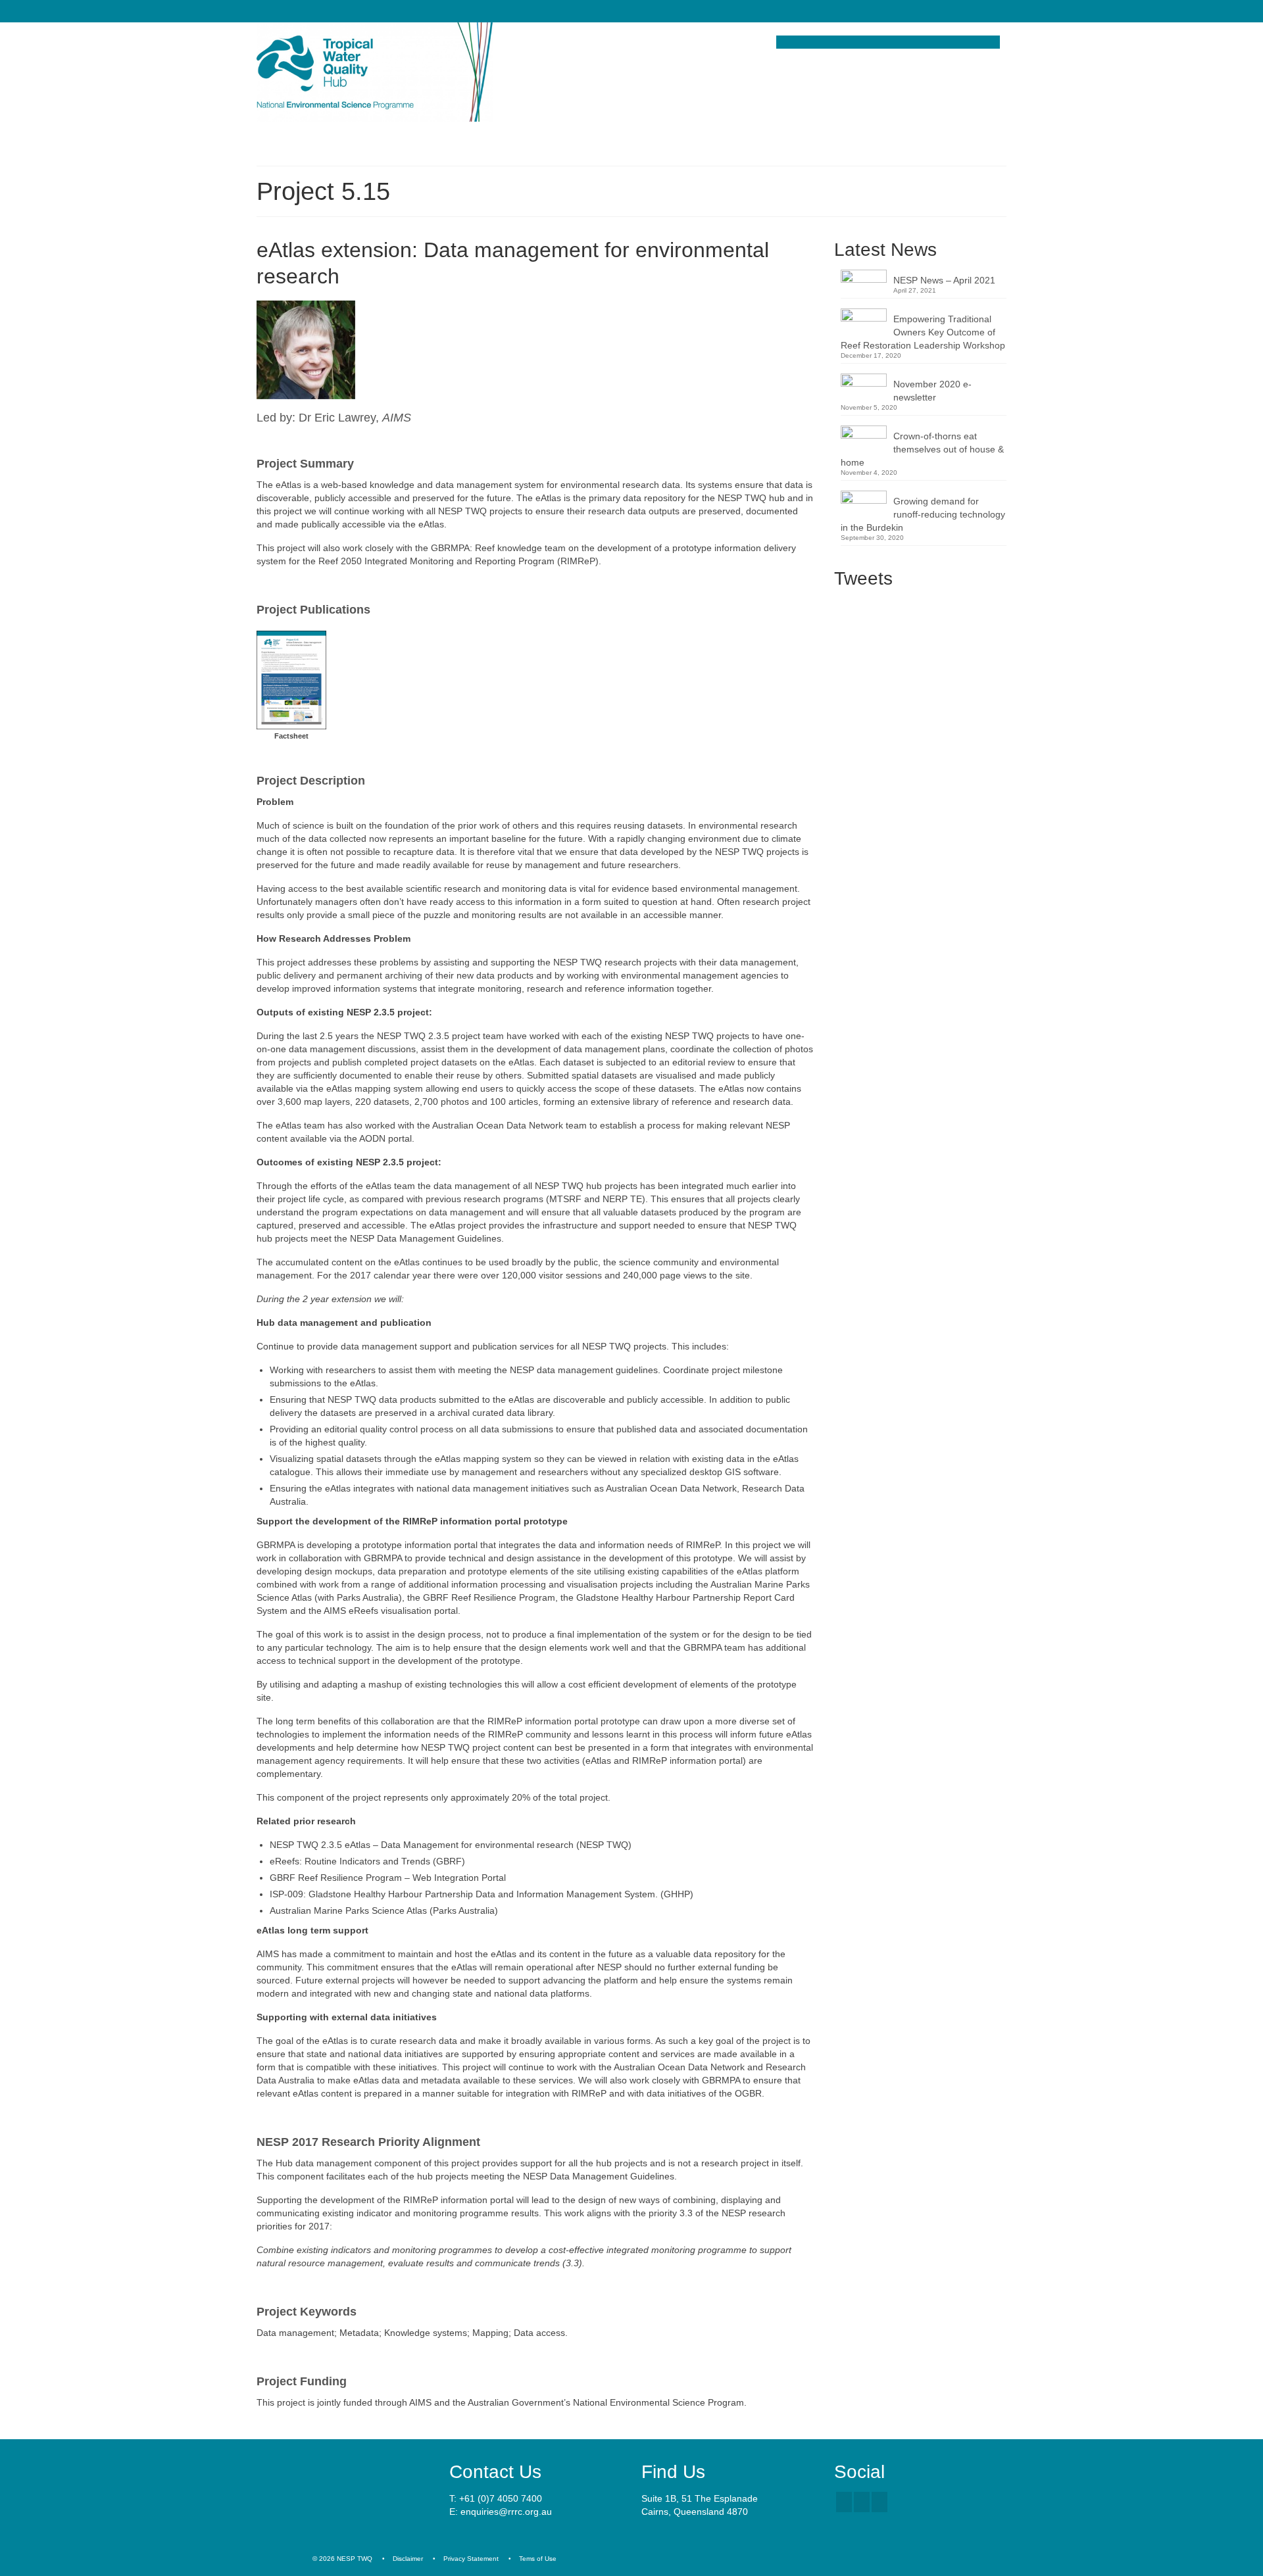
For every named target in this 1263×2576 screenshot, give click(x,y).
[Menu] (272, 139)
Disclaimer (408, 2559)
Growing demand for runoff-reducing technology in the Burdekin (923, 514)
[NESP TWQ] (375, 72)
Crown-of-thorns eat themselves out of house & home (922, 449)
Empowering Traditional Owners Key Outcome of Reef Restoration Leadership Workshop (923, 332)
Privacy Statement (471, 2559)
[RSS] (879, 2502)
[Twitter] (862, 2502)
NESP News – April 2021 (944, 280)
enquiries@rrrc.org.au (506, 2512)
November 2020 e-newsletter (932, 391)
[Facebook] (844, 2502)
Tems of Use (538, 2559)
